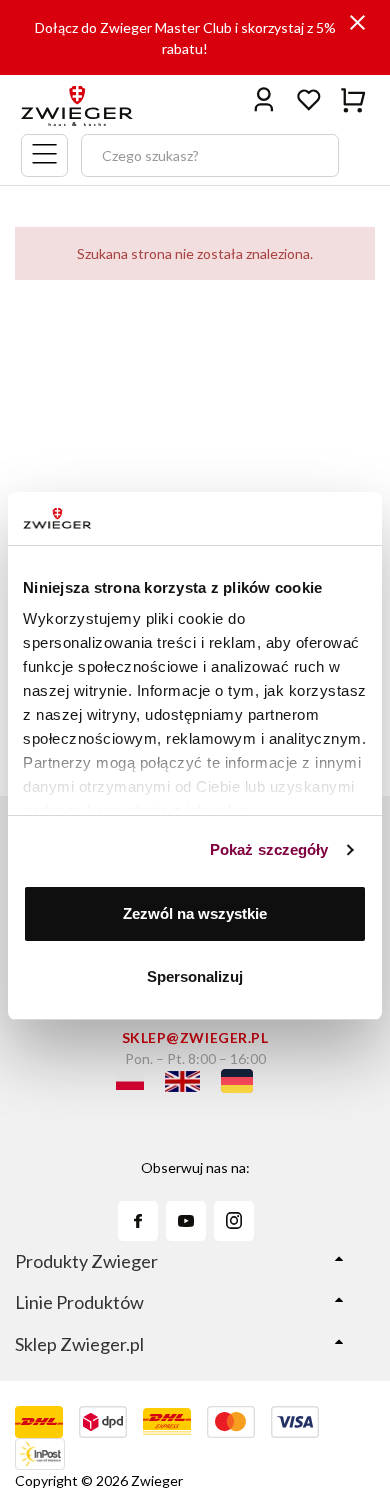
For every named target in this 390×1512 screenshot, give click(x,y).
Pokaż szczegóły (269, 849)
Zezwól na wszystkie (195, 913)
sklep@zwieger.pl (195, 1037)
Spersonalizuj (195, 976)
